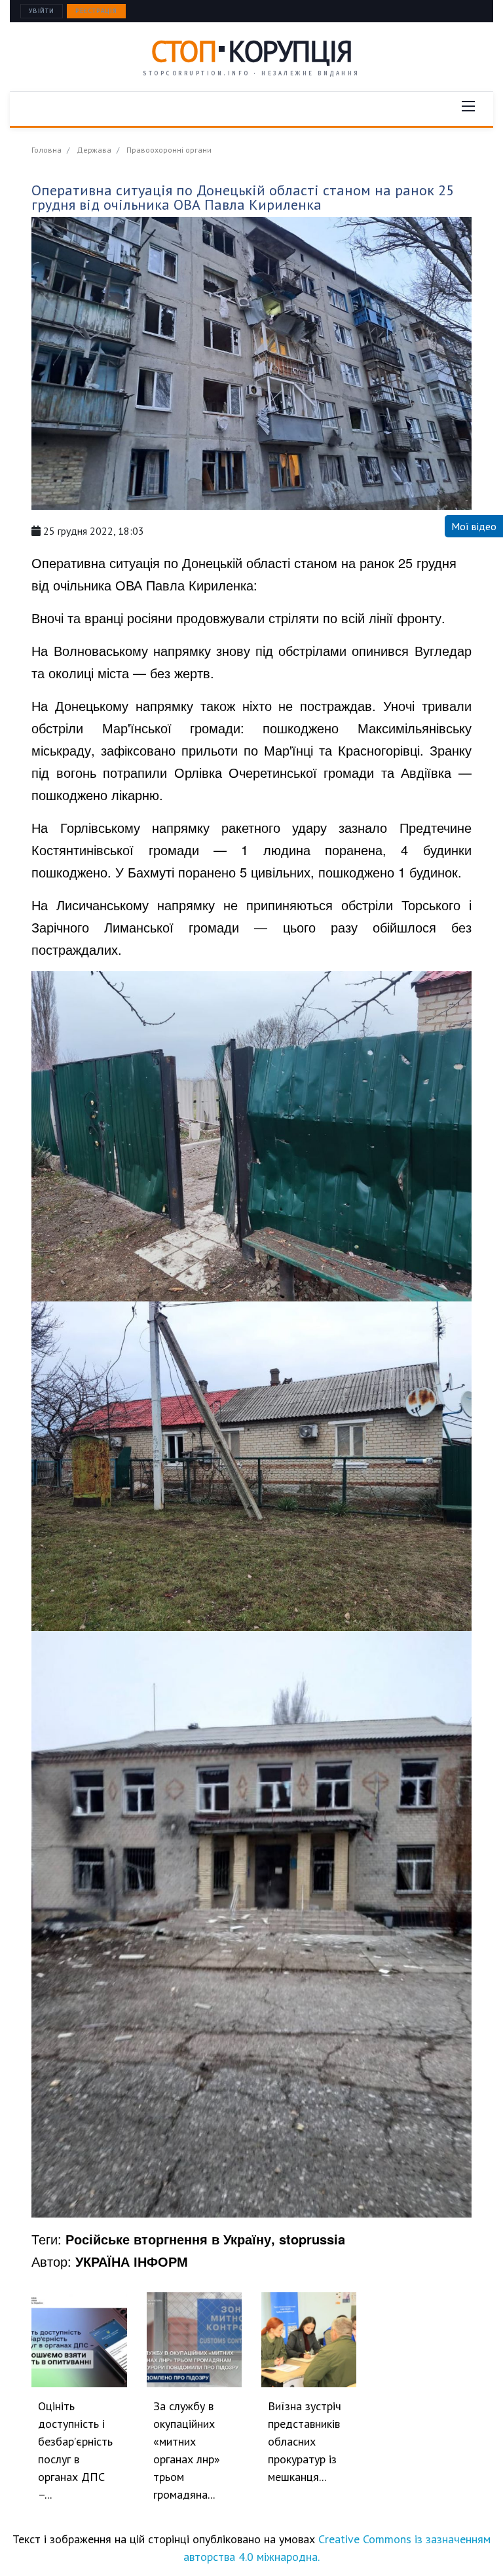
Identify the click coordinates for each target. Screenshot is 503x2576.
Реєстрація (96, 11)
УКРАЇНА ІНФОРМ (132, 2261)
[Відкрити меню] (468, 106)
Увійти (42, 11)
